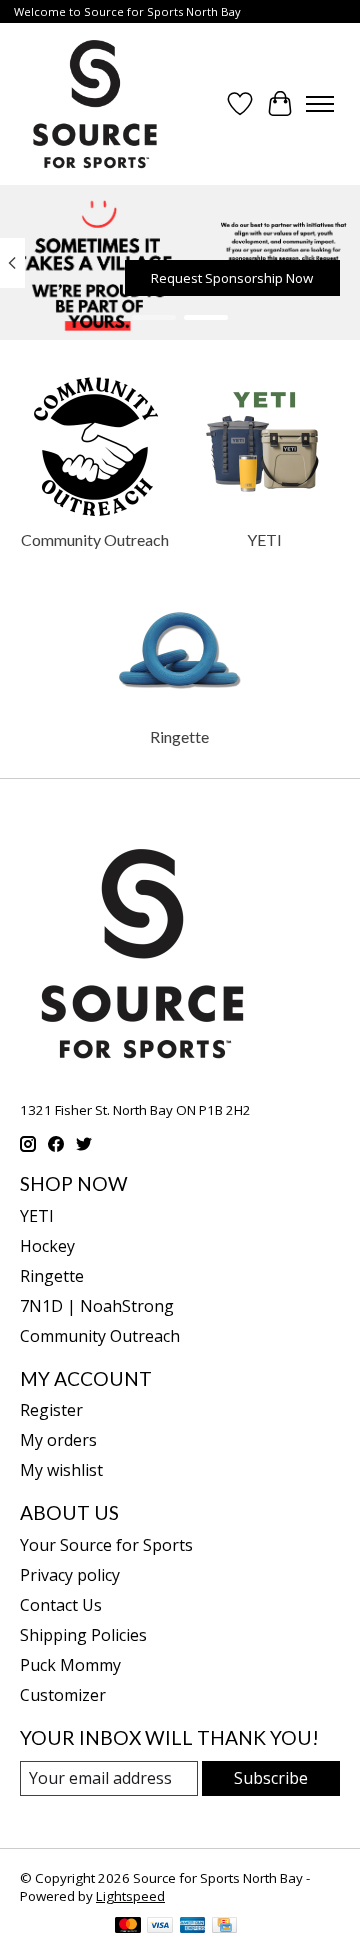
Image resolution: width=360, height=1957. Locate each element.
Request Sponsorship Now (232, 279)
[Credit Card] (224, 1927)
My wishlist (61, 1470)
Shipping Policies (83, 1635)
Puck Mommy (70, 1665)
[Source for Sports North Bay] (95, 104)
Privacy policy (70, 1575)
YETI (264, 539)
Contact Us (61, 1605)
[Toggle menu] (320, 104)
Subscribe (271, 1778)
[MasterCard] (128, 1927)
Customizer (63, 1695)
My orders (58, 1440)
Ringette (179, 736)
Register (51, 1410)
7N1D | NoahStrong (97, 1306)
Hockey (47, 1246)
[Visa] (160, 1927)
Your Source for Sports (106, 1545)
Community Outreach (95, 539)
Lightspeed (130, 1896)
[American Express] (193, 1927)
